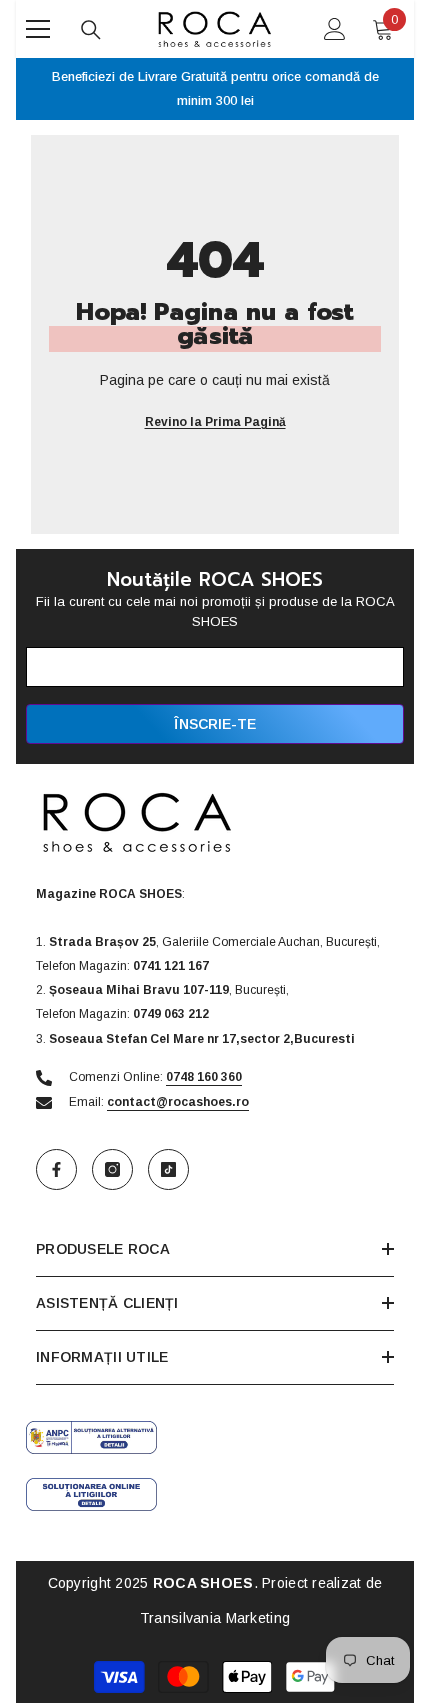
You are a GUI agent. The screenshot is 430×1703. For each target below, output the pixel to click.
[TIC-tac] (168, 1169)
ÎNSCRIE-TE (215, 724)
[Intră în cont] (335, 29)
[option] (215, 89)
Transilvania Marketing (215, 1618)
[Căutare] (91, 30)
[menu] (38, 29)
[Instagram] (112, 1169)
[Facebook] (56, 1169)
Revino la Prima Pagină (215, 422)
